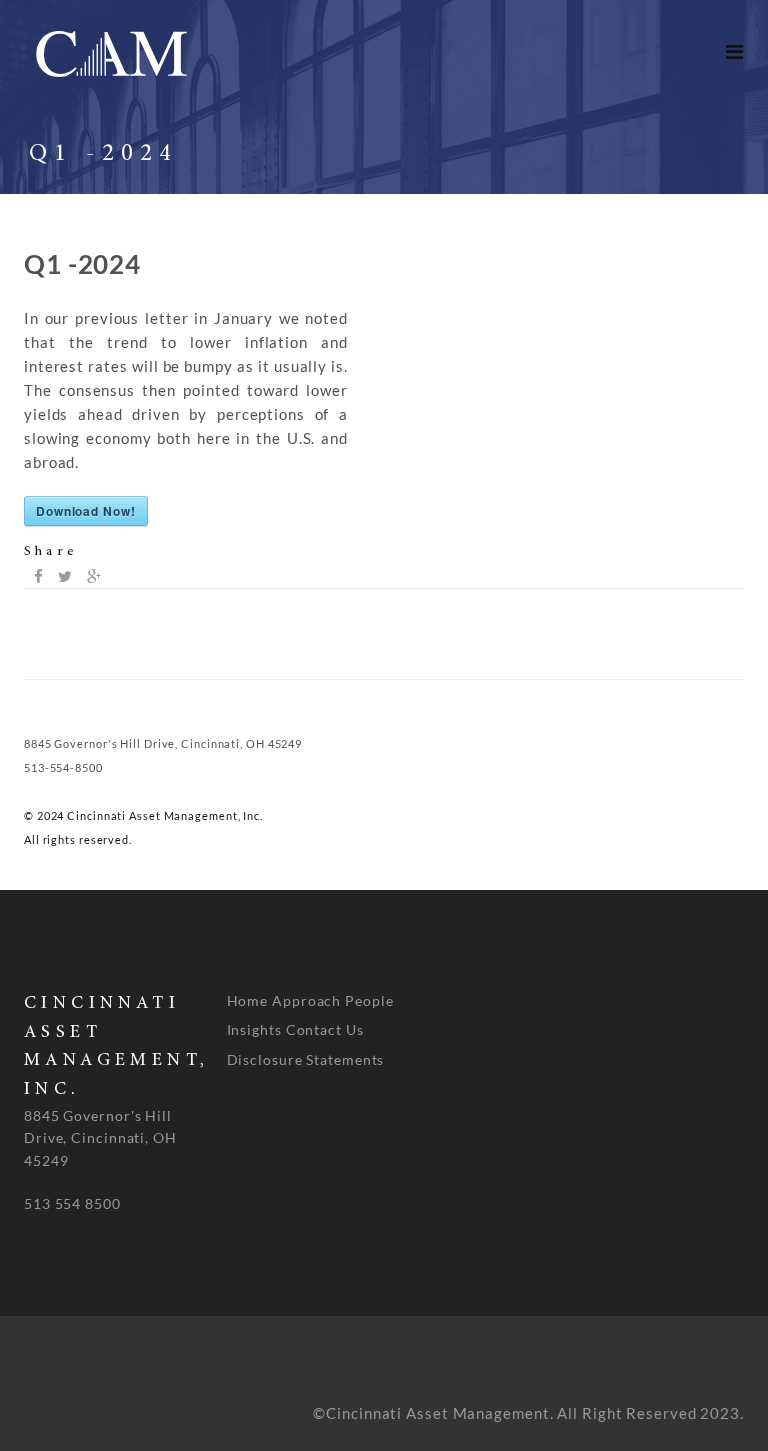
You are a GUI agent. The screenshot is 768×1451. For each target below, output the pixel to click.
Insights (254, 1029)
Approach (306, 1000)
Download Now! (86, 511)
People (369, 1000)
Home (248, 1000)
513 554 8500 (72, 1203)
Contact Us (325, 1029)
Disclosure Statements (306, 1059)
